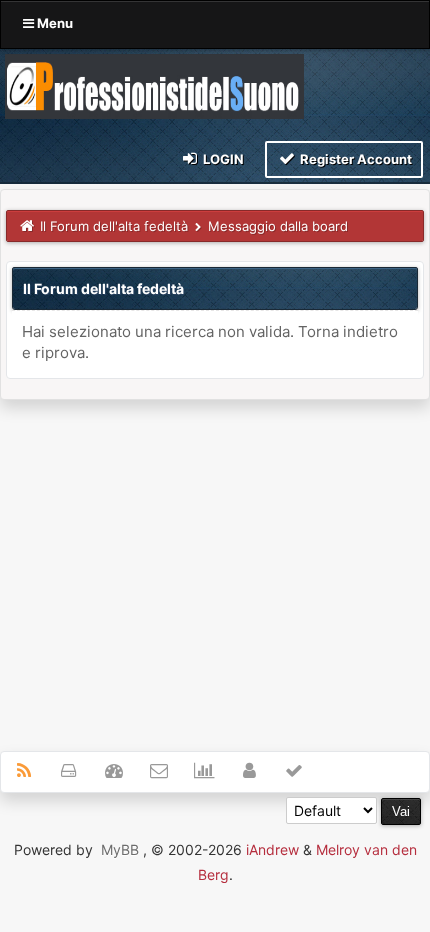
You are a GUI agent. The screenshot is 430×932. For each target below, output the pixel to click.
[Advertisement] (215, 564)
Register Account (354, 159)
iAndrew (272, 849)
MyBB (120, 849)
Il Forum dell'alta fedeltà (114, 226)
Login (222, 159)
